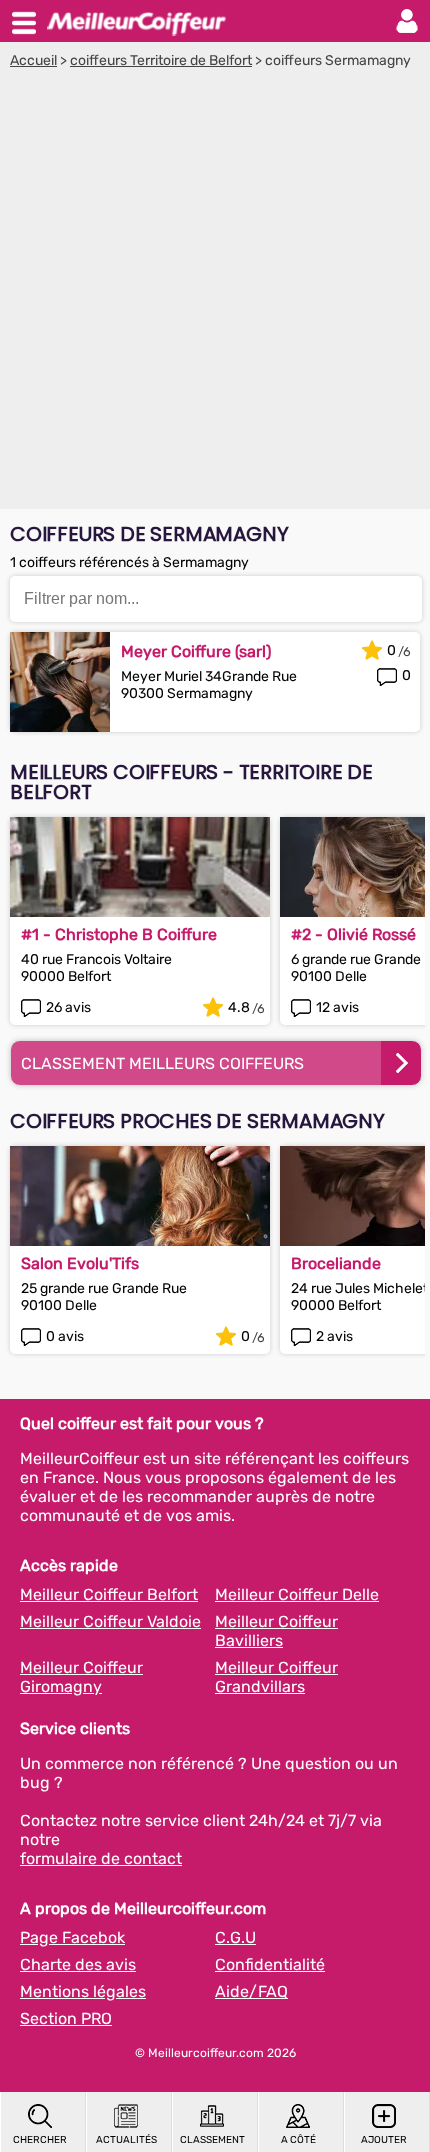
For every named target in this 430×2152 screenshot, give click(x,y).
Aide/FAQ (251, 1991)
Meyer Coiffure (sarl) (196, 651)
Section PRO (66, 2018)
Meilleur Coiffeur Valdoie (110, 1621)
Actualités (126, 2140)
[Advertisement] (215, 294)
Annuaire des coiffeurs (136, 21)
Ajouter (384, 2140)
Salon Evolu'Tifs (80, 1263)
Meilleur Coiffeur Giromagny (81, 1677)
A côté (298, 2140)
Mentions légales (83, 1991)
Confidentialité (270, 1964)
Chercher (40, 2140)
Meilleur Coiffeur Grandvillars (276, 1677)
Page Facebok (72, 1937)
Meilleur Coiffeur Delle (297, 1594)
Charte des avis (78, 1964)
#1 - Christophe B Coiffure (119, 934)
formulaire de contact (101, 1858)
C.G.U (235, 1937)
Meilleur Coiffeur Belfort (109, 1594)
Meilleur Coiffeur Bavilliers (276, 1631)
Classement (212, 2140)
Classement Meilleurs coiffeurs (162, 1063)
